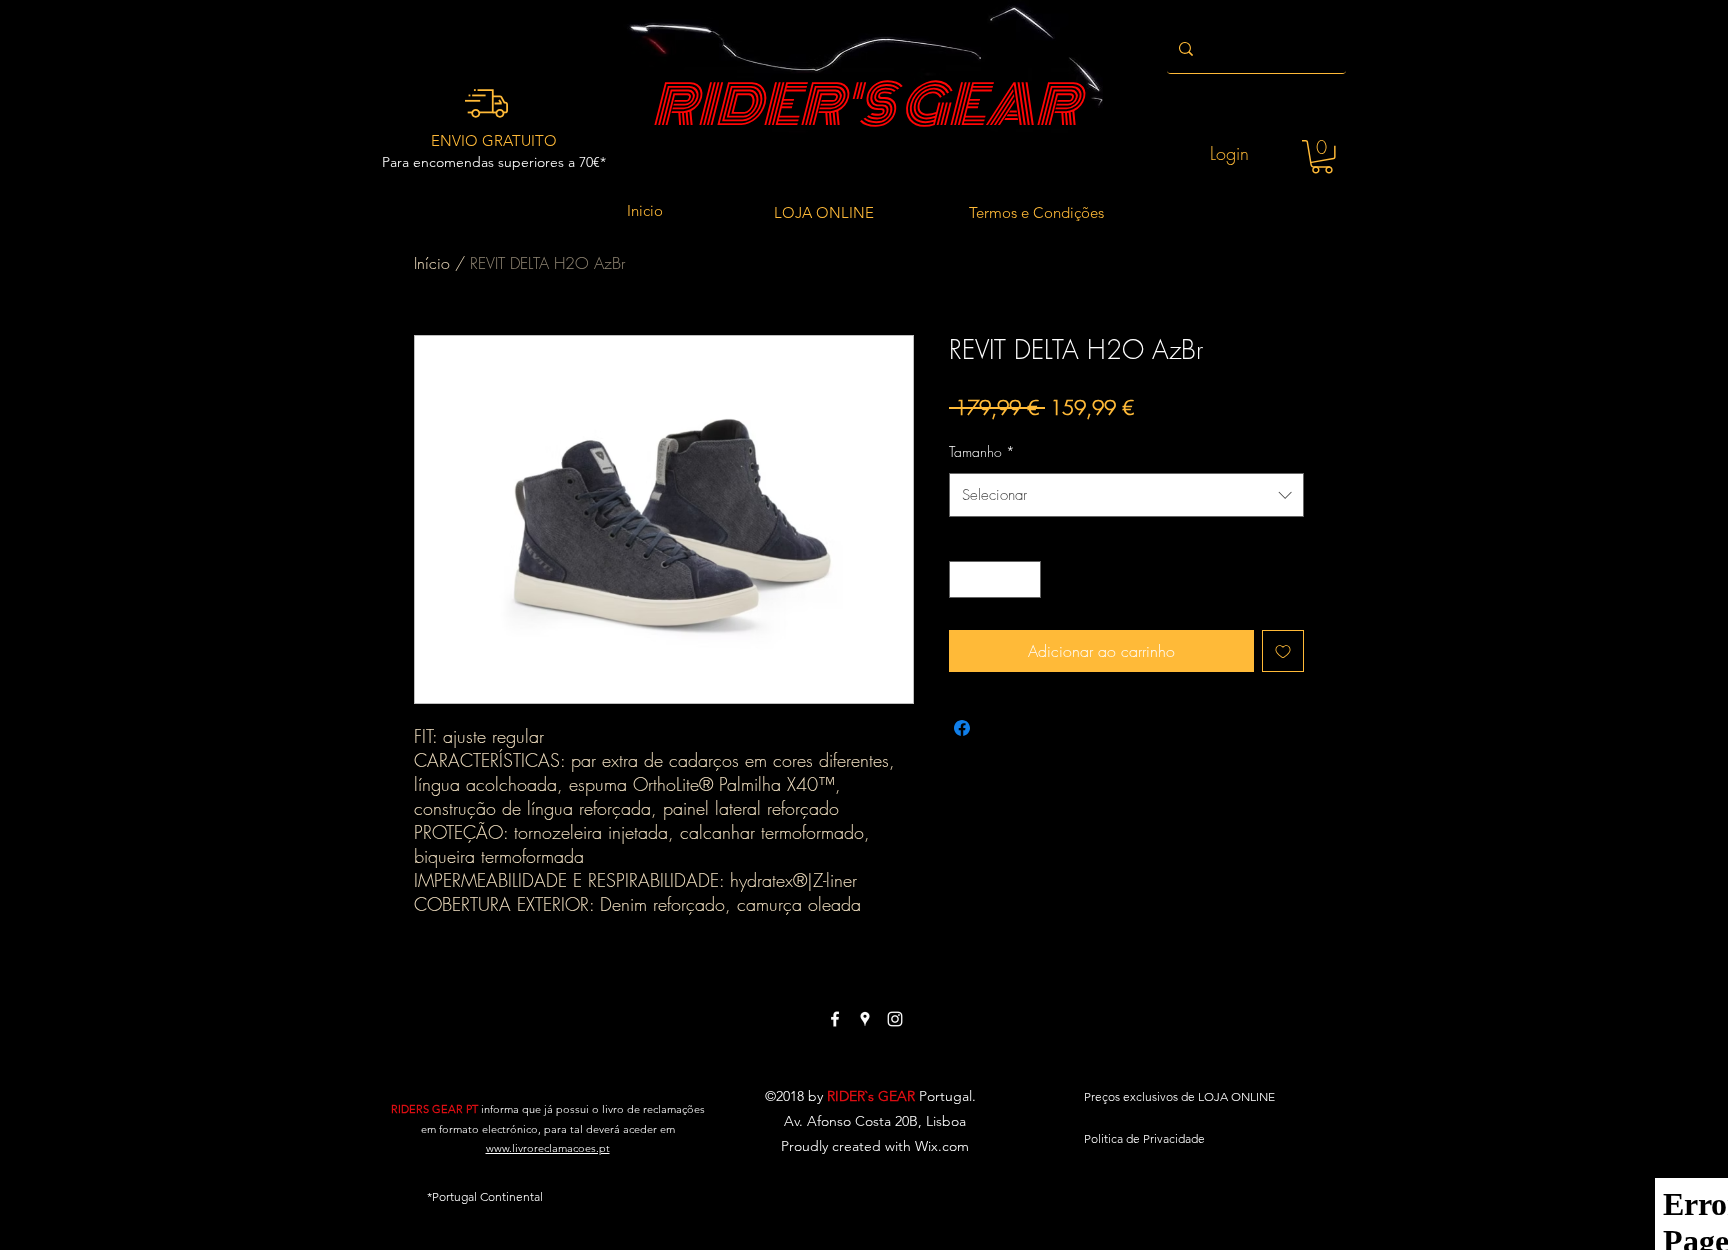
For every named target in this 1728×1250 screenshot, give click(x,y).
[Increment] (1025, 579)
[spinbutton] (995, 579)
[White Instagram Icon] (895, 1019)
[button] (1322, 157)
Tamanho (982, 451)
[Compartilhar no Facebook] (962, 728)
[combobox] (1126, 495)
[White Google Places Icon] (865, 1019)
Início (432, 263)
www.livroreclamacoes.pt (548, 1148)
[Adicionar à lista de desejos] (1283, 651)
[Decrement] (964, 579)
